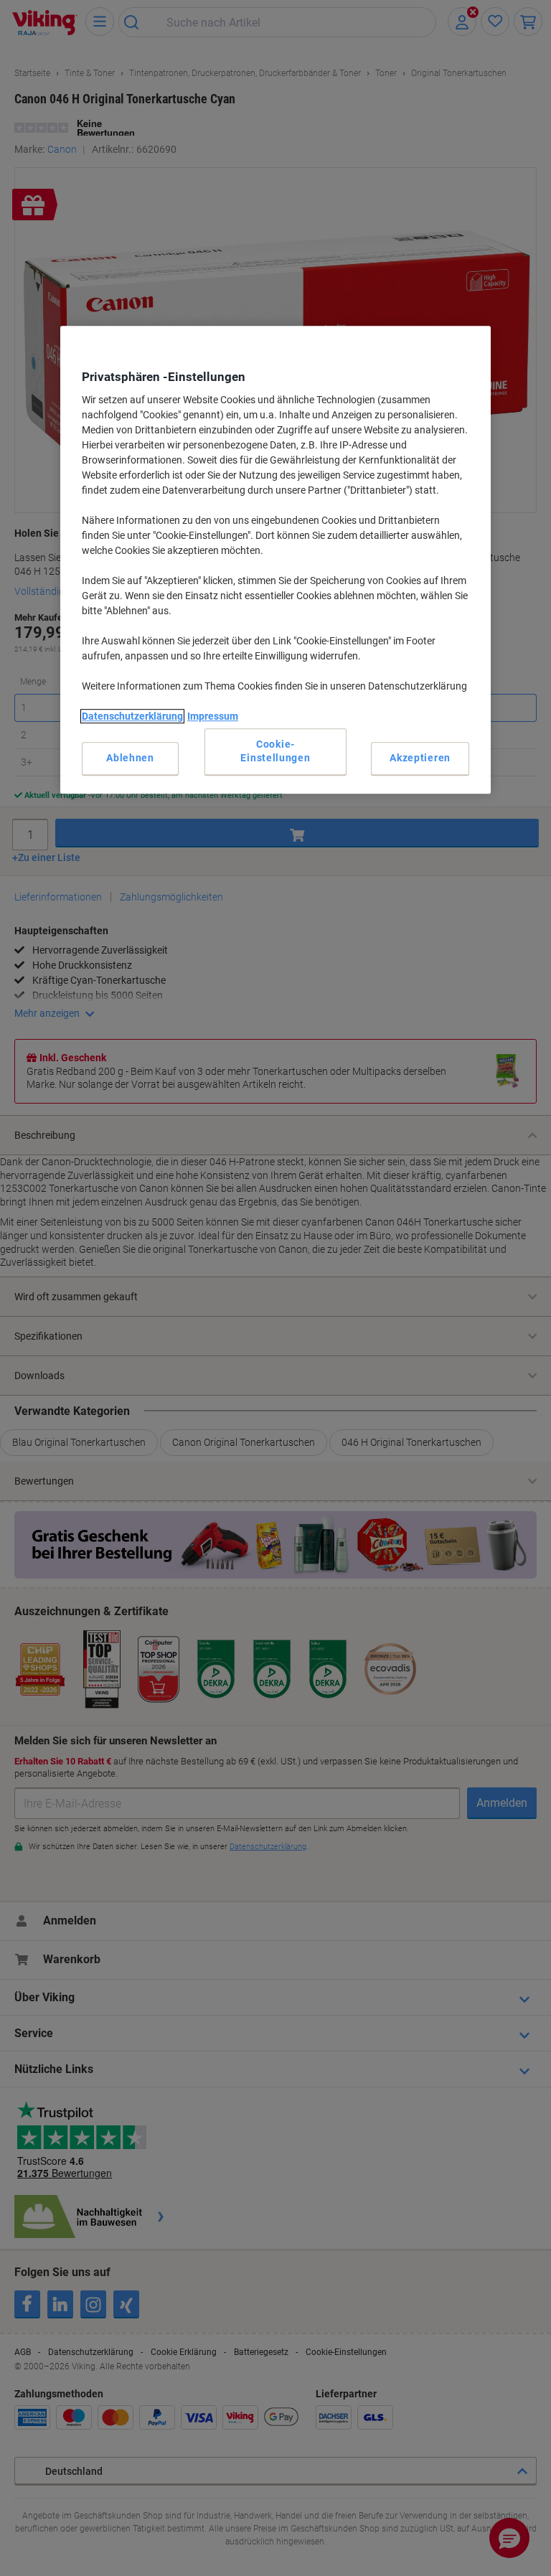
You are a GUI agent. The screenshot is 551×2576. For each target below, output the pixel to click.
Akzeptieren (420, 758)
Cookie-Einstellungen (275, 751)
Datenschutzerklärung (132, 716)
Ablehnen (130, 758)
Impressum (213, 716)
